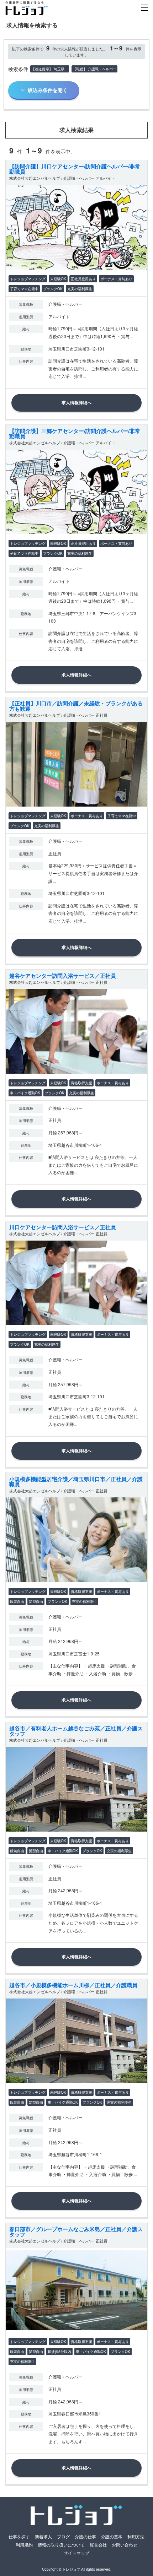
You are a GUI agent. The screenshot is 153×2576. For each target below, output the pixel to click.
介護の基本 (112, 2536)
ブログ (63, 2536)
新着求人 (43, 2536)
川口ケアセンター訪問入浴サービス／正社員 (63, 1227)
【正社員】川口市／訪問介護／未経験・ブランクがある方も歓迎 (76, 706)
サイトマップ (76, 2553)
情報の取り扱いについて (61, 2545)
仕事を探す (19, 2536)
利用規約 (24, 2545)
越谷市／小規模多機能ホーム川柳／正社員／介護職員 (73, 1985)
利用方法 (136, 2536)
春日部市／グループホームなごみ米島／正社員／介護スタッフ (76, 2232)
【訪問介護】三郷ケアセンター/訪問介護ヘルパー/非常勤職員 (75, 433)
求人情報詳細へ (76, 402)
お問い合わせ (125, 2545)
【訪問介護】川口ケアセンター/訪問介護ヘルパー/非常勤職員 (75, 169)
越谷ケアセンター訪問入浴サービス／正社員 (63, 976)
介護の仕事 (85, 2536)
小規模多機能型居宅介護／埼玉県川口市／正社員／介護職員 (76, 1482)
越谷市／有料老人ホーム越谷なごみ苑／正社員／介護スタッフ (76, 1731)
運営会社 (98, 2545)
